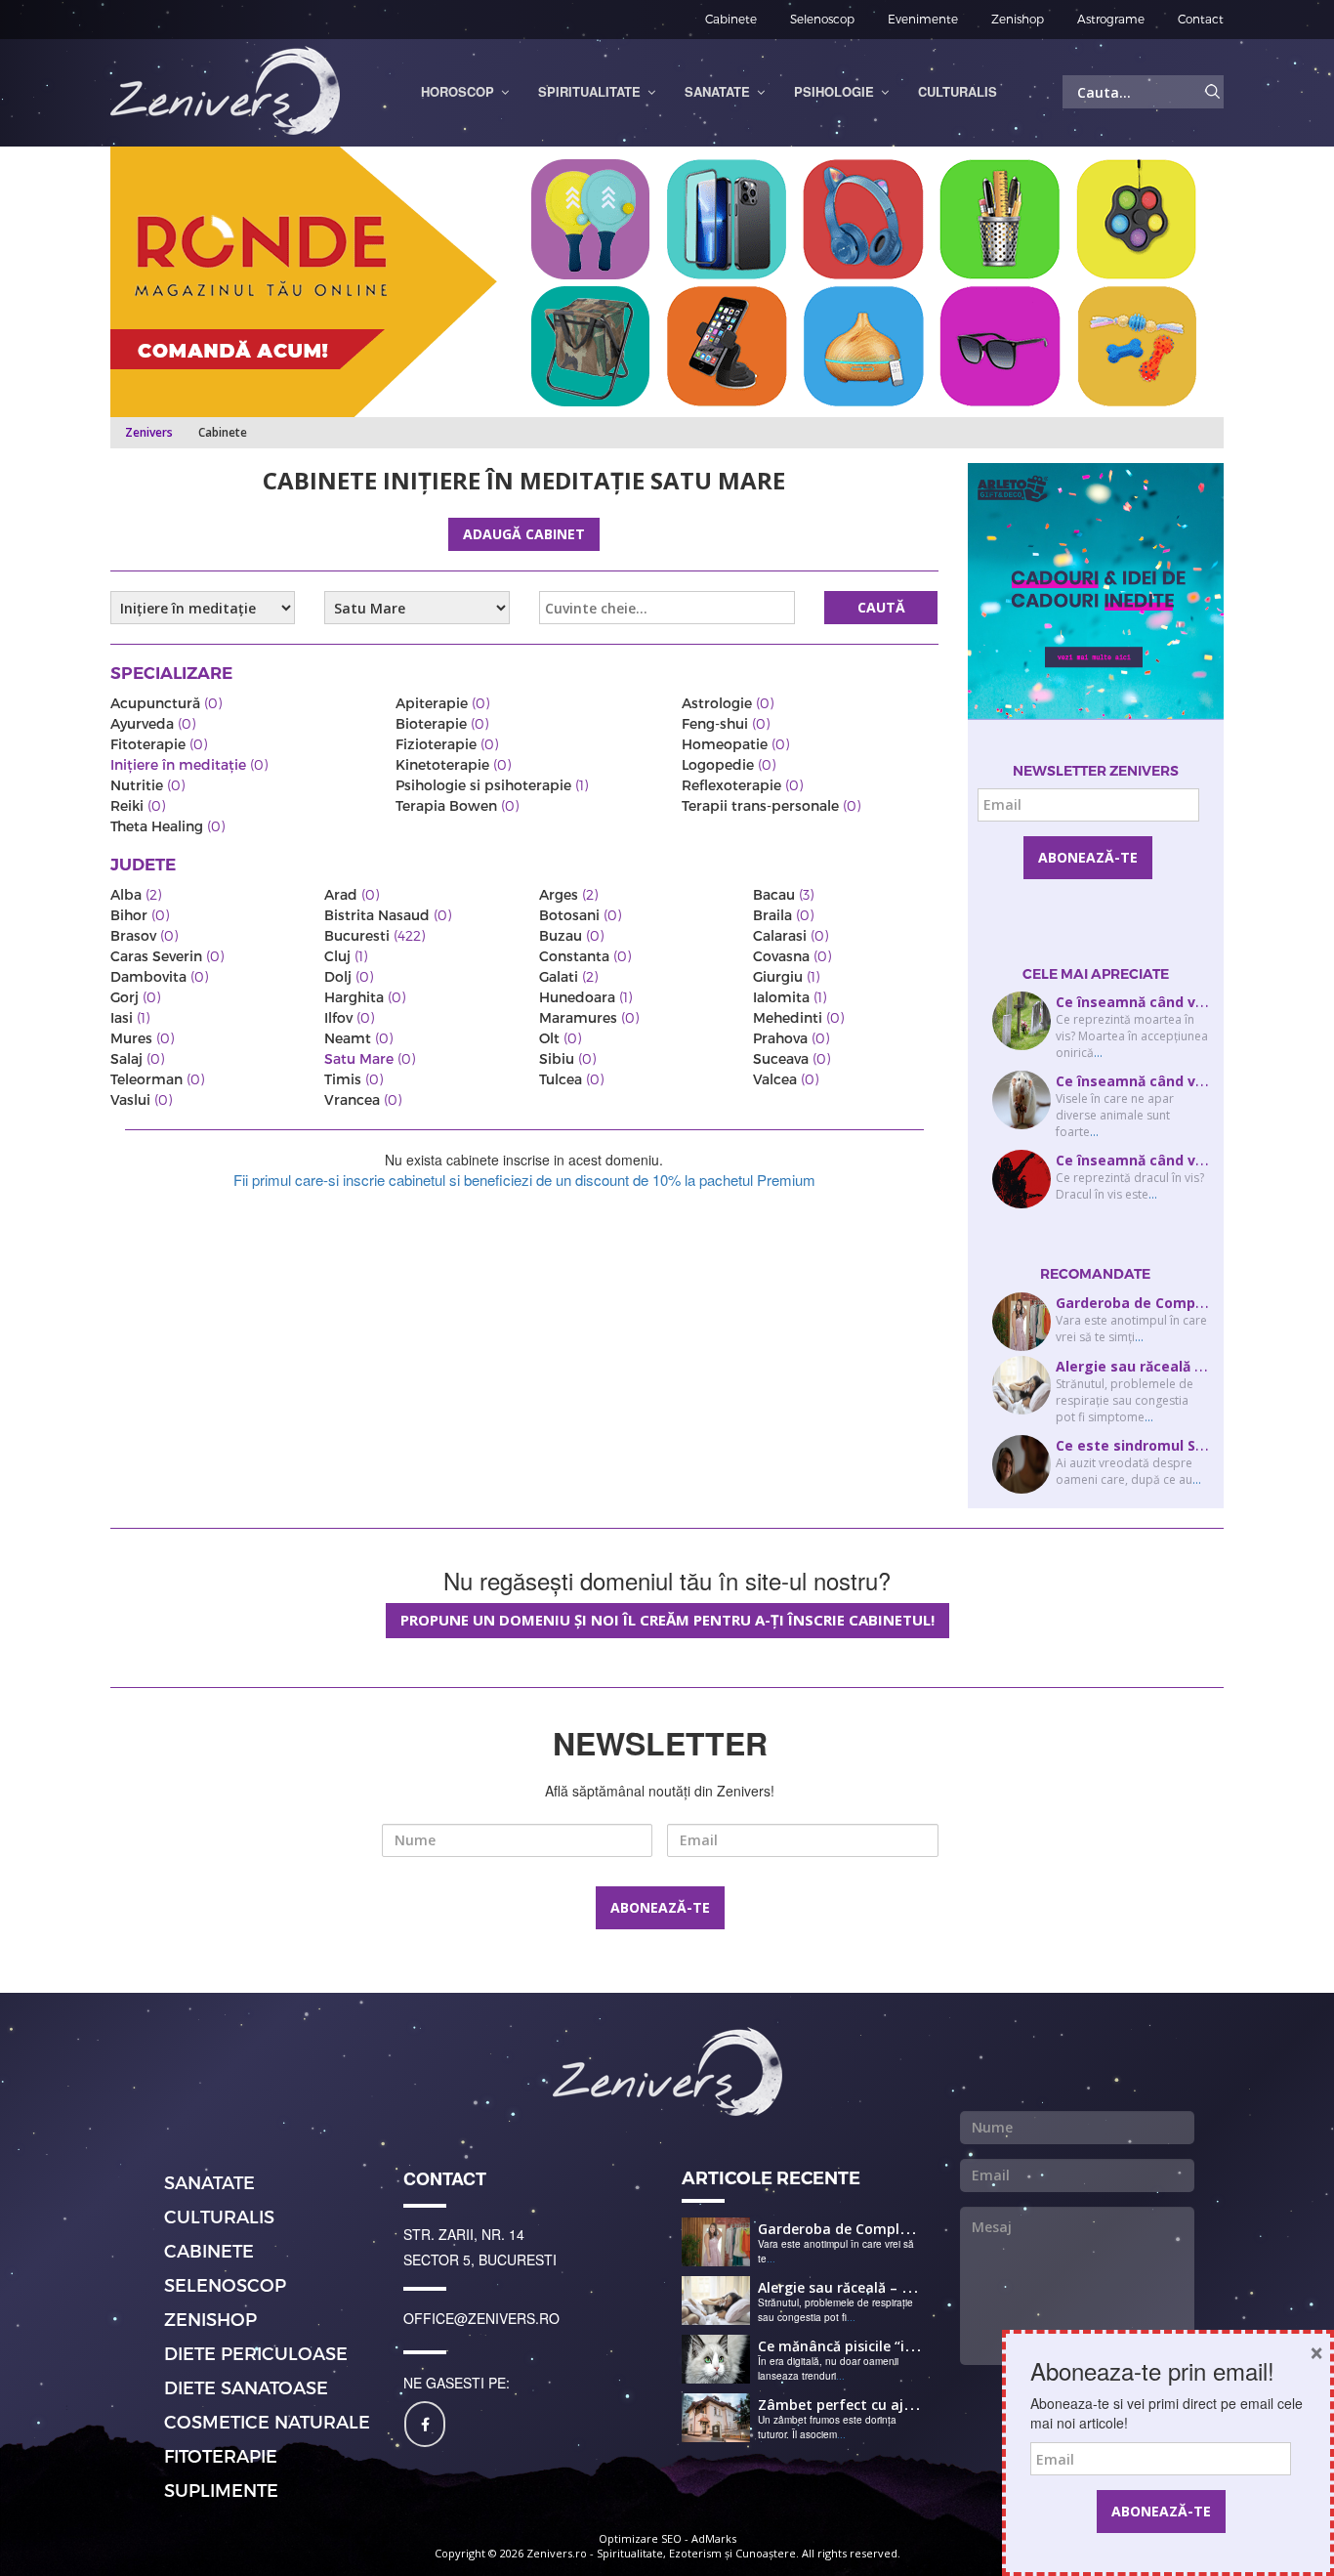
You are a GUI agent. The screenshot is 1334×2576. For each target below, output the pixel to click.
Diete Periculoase (256, 2353)
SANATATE (209, 2182)
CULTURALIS (219, 2216)
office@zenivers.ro (481, 2318)
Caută (881, 607)
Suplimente (221, 2490)
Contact (1201, 19)
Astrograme (1111, 19)
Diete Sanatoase (246, 2387)
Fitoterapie (221, 2455)
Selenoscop (822, 19)
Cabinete (731, 19)
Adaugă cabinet (524, 534)
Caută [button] (1213, 92)
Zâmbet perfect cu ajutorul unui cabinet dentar (922, 2405)
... (1098, 1053)
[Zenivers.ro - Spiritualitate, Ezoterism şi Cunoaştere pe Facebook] (425, 2424)
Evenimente (923, 19)
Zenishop (1018, 19)
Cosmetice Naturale (267, 2421)
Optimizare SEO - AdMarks (667, 2538)
